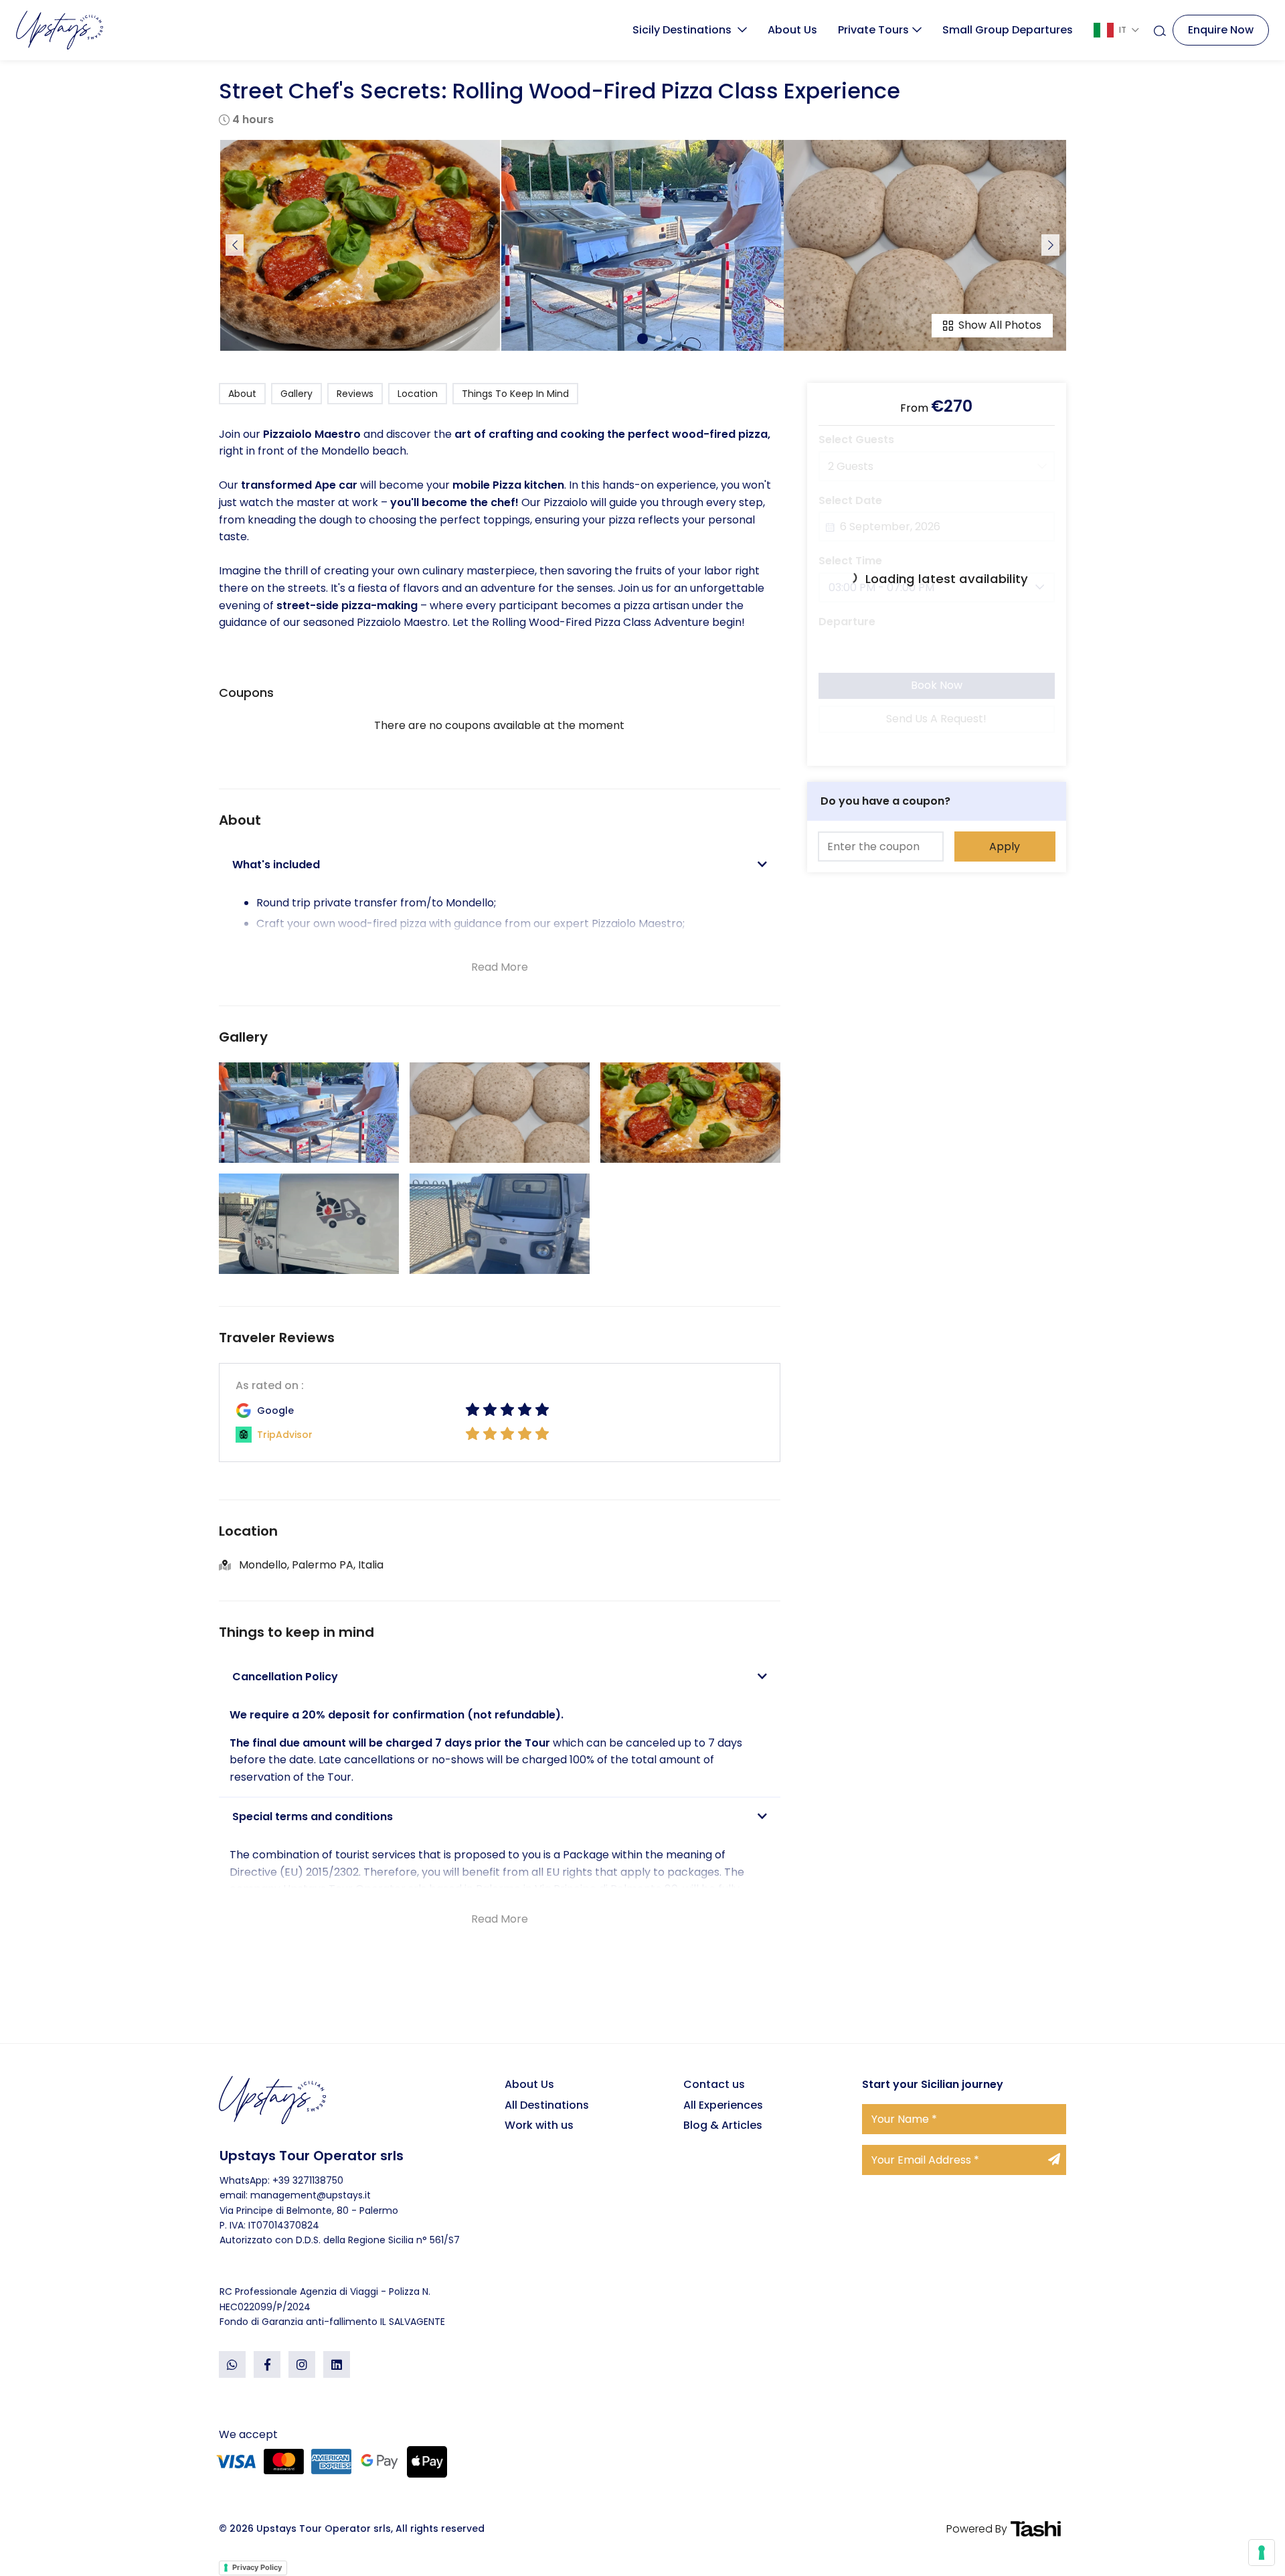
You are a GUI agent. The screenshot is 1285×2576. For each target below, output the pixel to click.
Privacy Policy (257, 2567)
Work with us (539, 2125)
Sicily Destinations (683, 30)
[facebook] (267, 2364)
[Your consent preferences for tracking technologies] (1262, 2553)
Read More (500, 967)
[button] (642, 339)
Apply (1005, 846)
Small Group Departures (1008, 30)
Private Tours (873, 30)
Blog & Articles (723, 2125)
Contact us (714, 2084)
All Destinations (547, 2105)
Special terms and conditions (313, 1817)
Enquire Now (1221, 30)
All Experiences (723, 2105)
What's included (276, 865)
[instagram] (302, 2364)
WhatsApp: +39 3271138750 (281, 2180)
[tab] (500, 865)
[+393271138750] (232, 2364)
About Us (792, 30)
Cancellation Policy (285, 1677)
